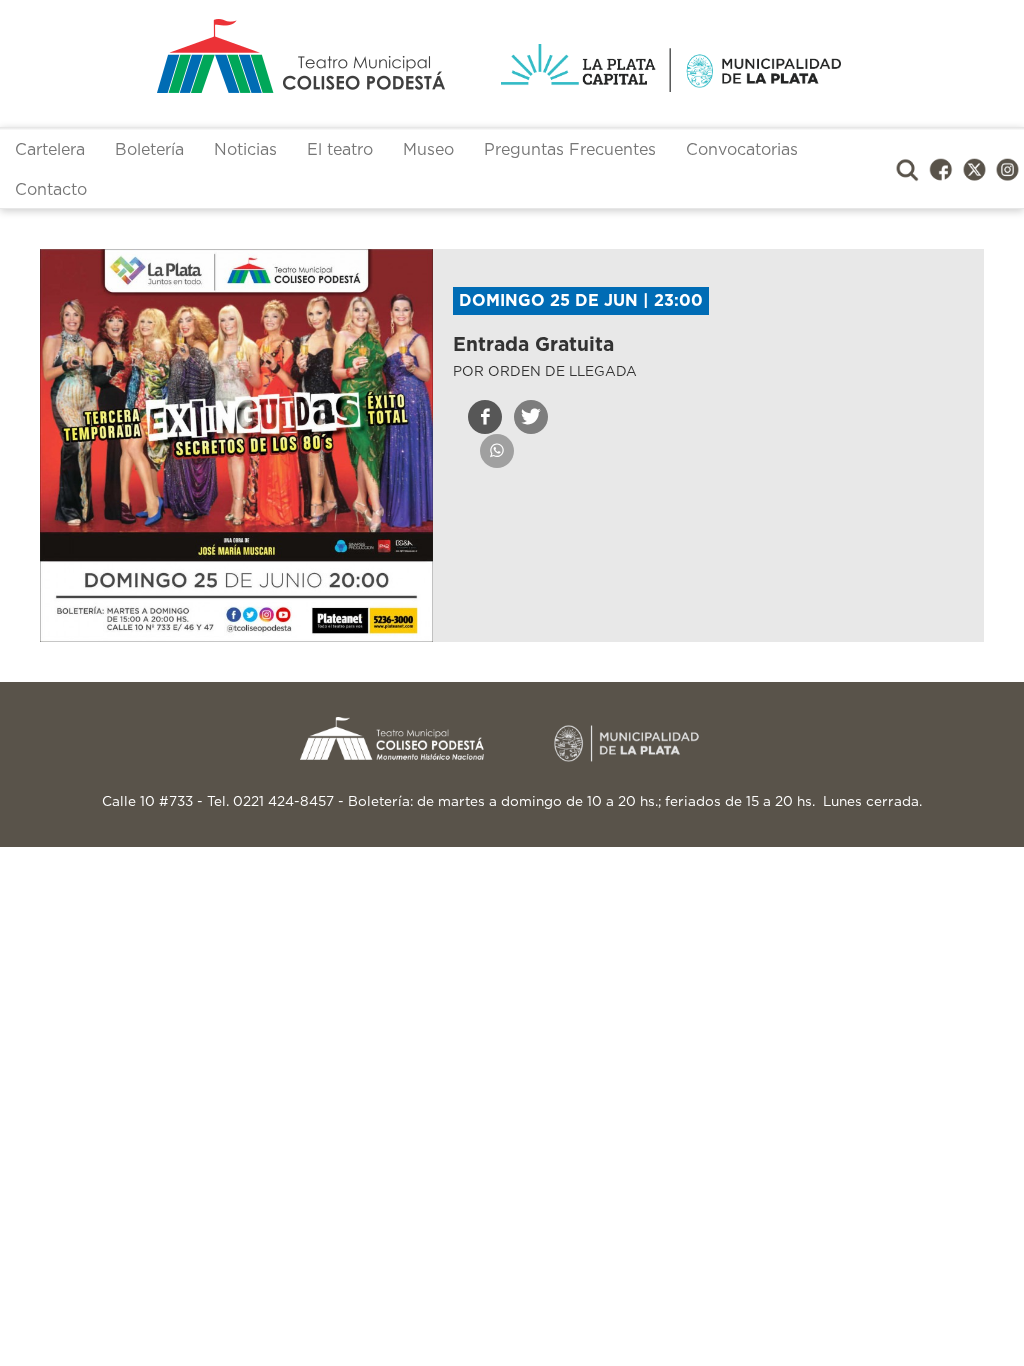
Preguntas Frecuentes (570, 150)
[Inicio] (264, 56)
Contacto (51, 190)
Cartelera (50, 150)
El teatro (340, 150)
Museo (428, 150)
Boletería (149, 150)
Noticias (245, 150)
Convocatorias (742, 150)
